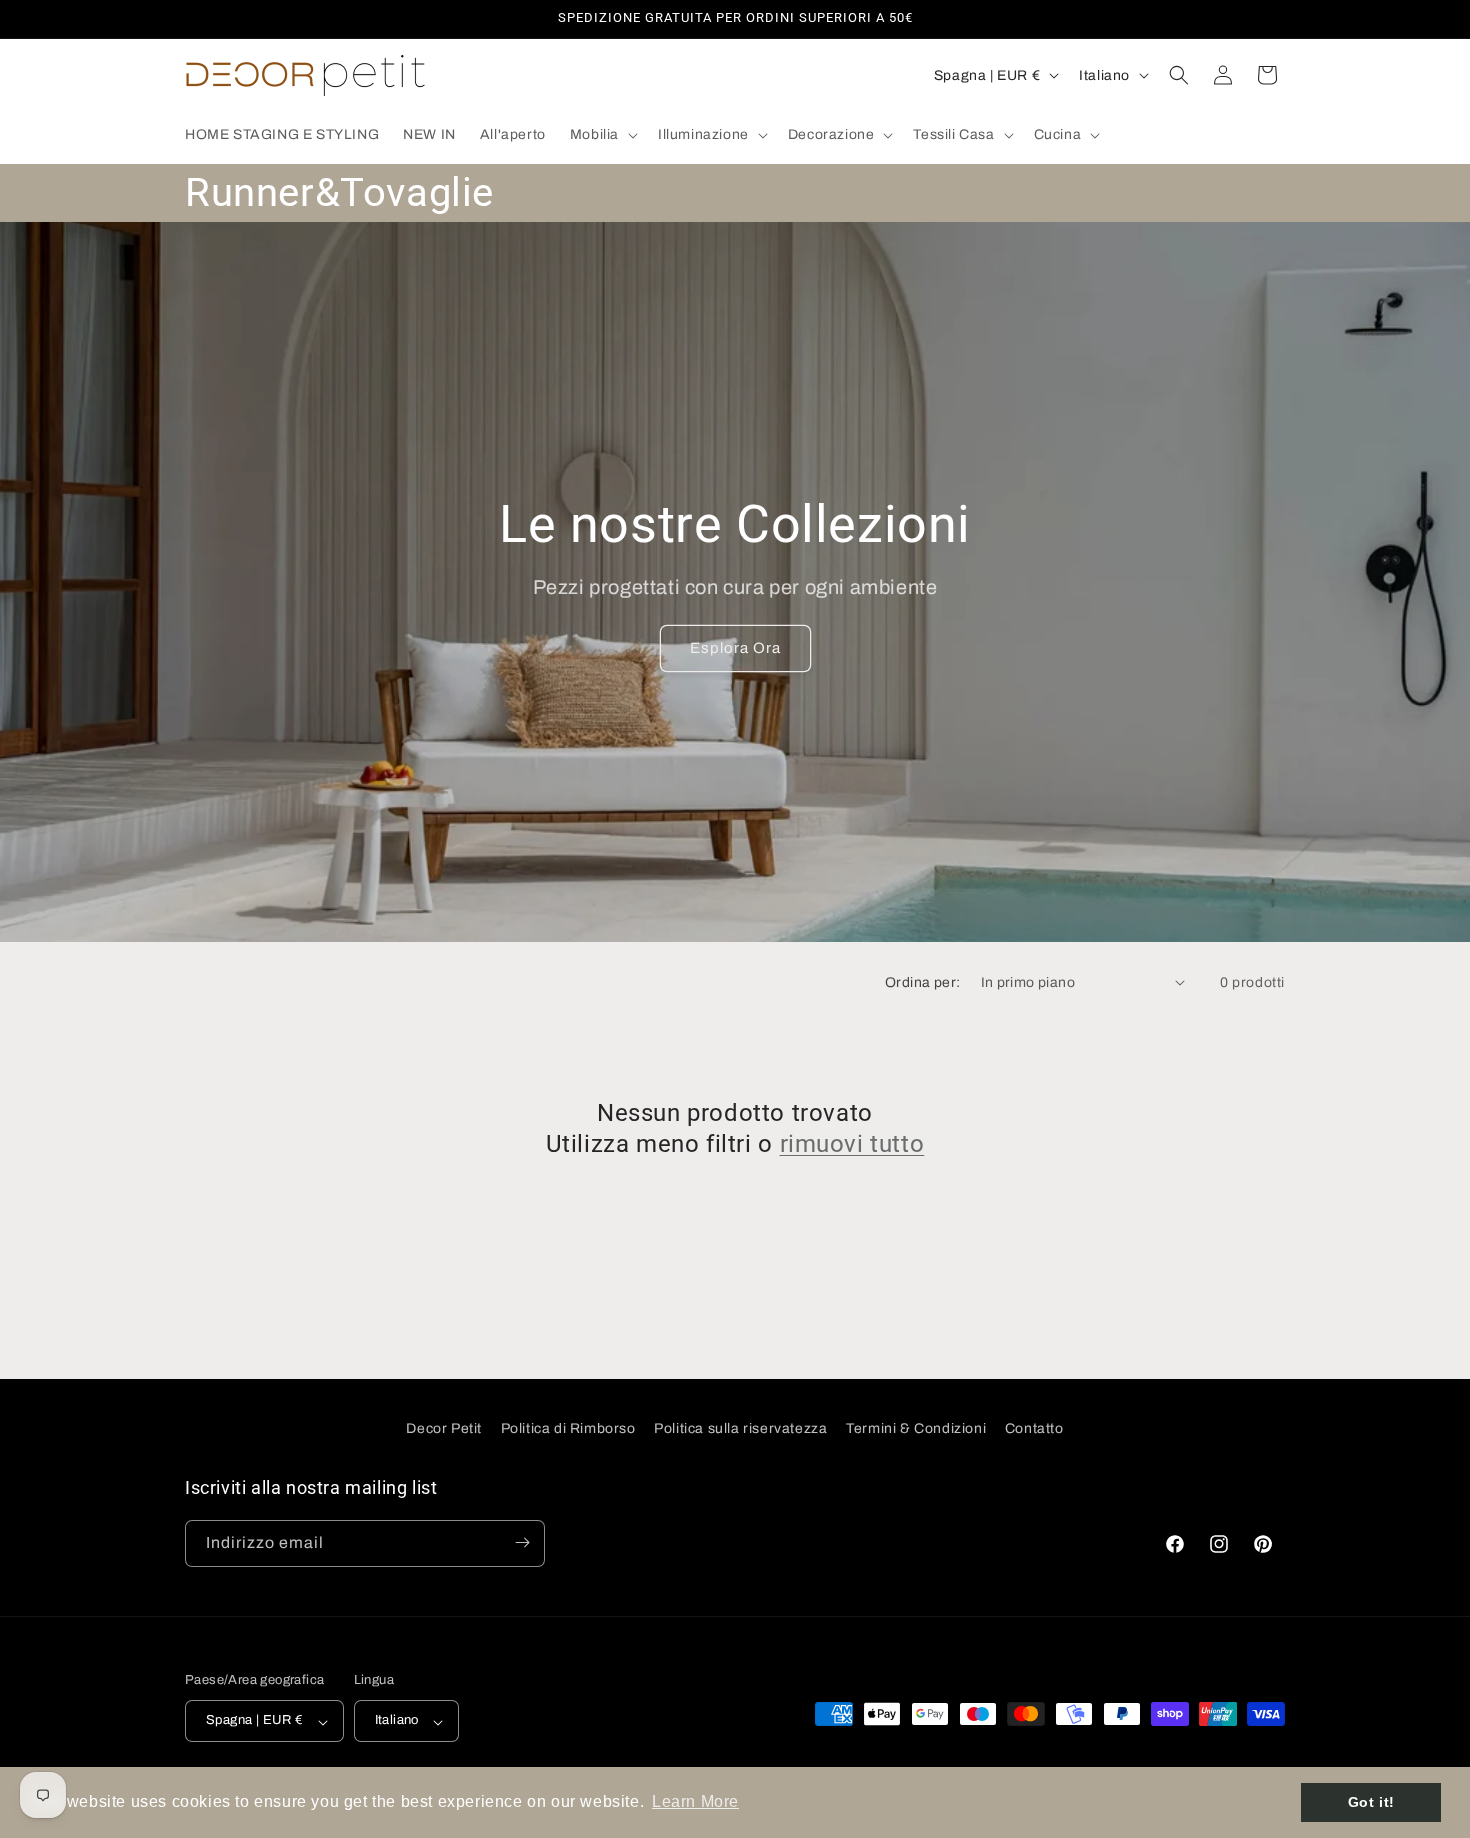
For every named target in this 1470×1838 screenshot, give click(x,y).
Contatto (1034, 1428)
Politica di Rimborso (568, 1428)
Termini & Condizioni (916, 1428)
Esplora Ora (735, 648)
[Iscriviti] (522, 1542)
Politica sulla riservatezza (740, 1428)
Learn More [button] (695, 1801)
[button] (602, 135)
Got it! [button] (1371, 1802)
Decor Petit (444, 1428)
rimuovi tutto (852, 1144)
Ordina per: (922, 982)
